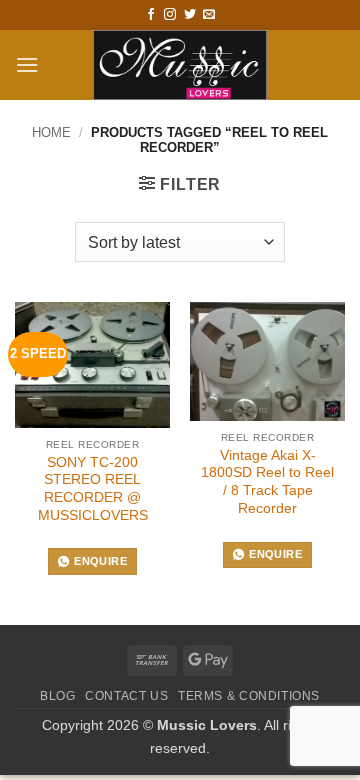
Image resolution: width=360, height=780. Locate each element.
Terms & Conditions (249, 696)
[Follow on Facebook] (151, 15)
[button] (27, 64)
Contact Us (126, 696)
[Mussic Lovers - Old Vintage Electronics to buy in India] (180, 65)
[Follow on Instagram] (170, 15)
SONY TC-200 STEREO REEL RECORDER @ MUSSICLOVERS (93, 489)
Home (51, 132)
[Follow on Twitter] (190, 15)
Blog (57, 696)
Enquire (100, 561)
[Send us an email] (209, 15)
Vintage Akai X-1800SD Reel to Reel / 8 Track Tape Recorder (267, 482)
